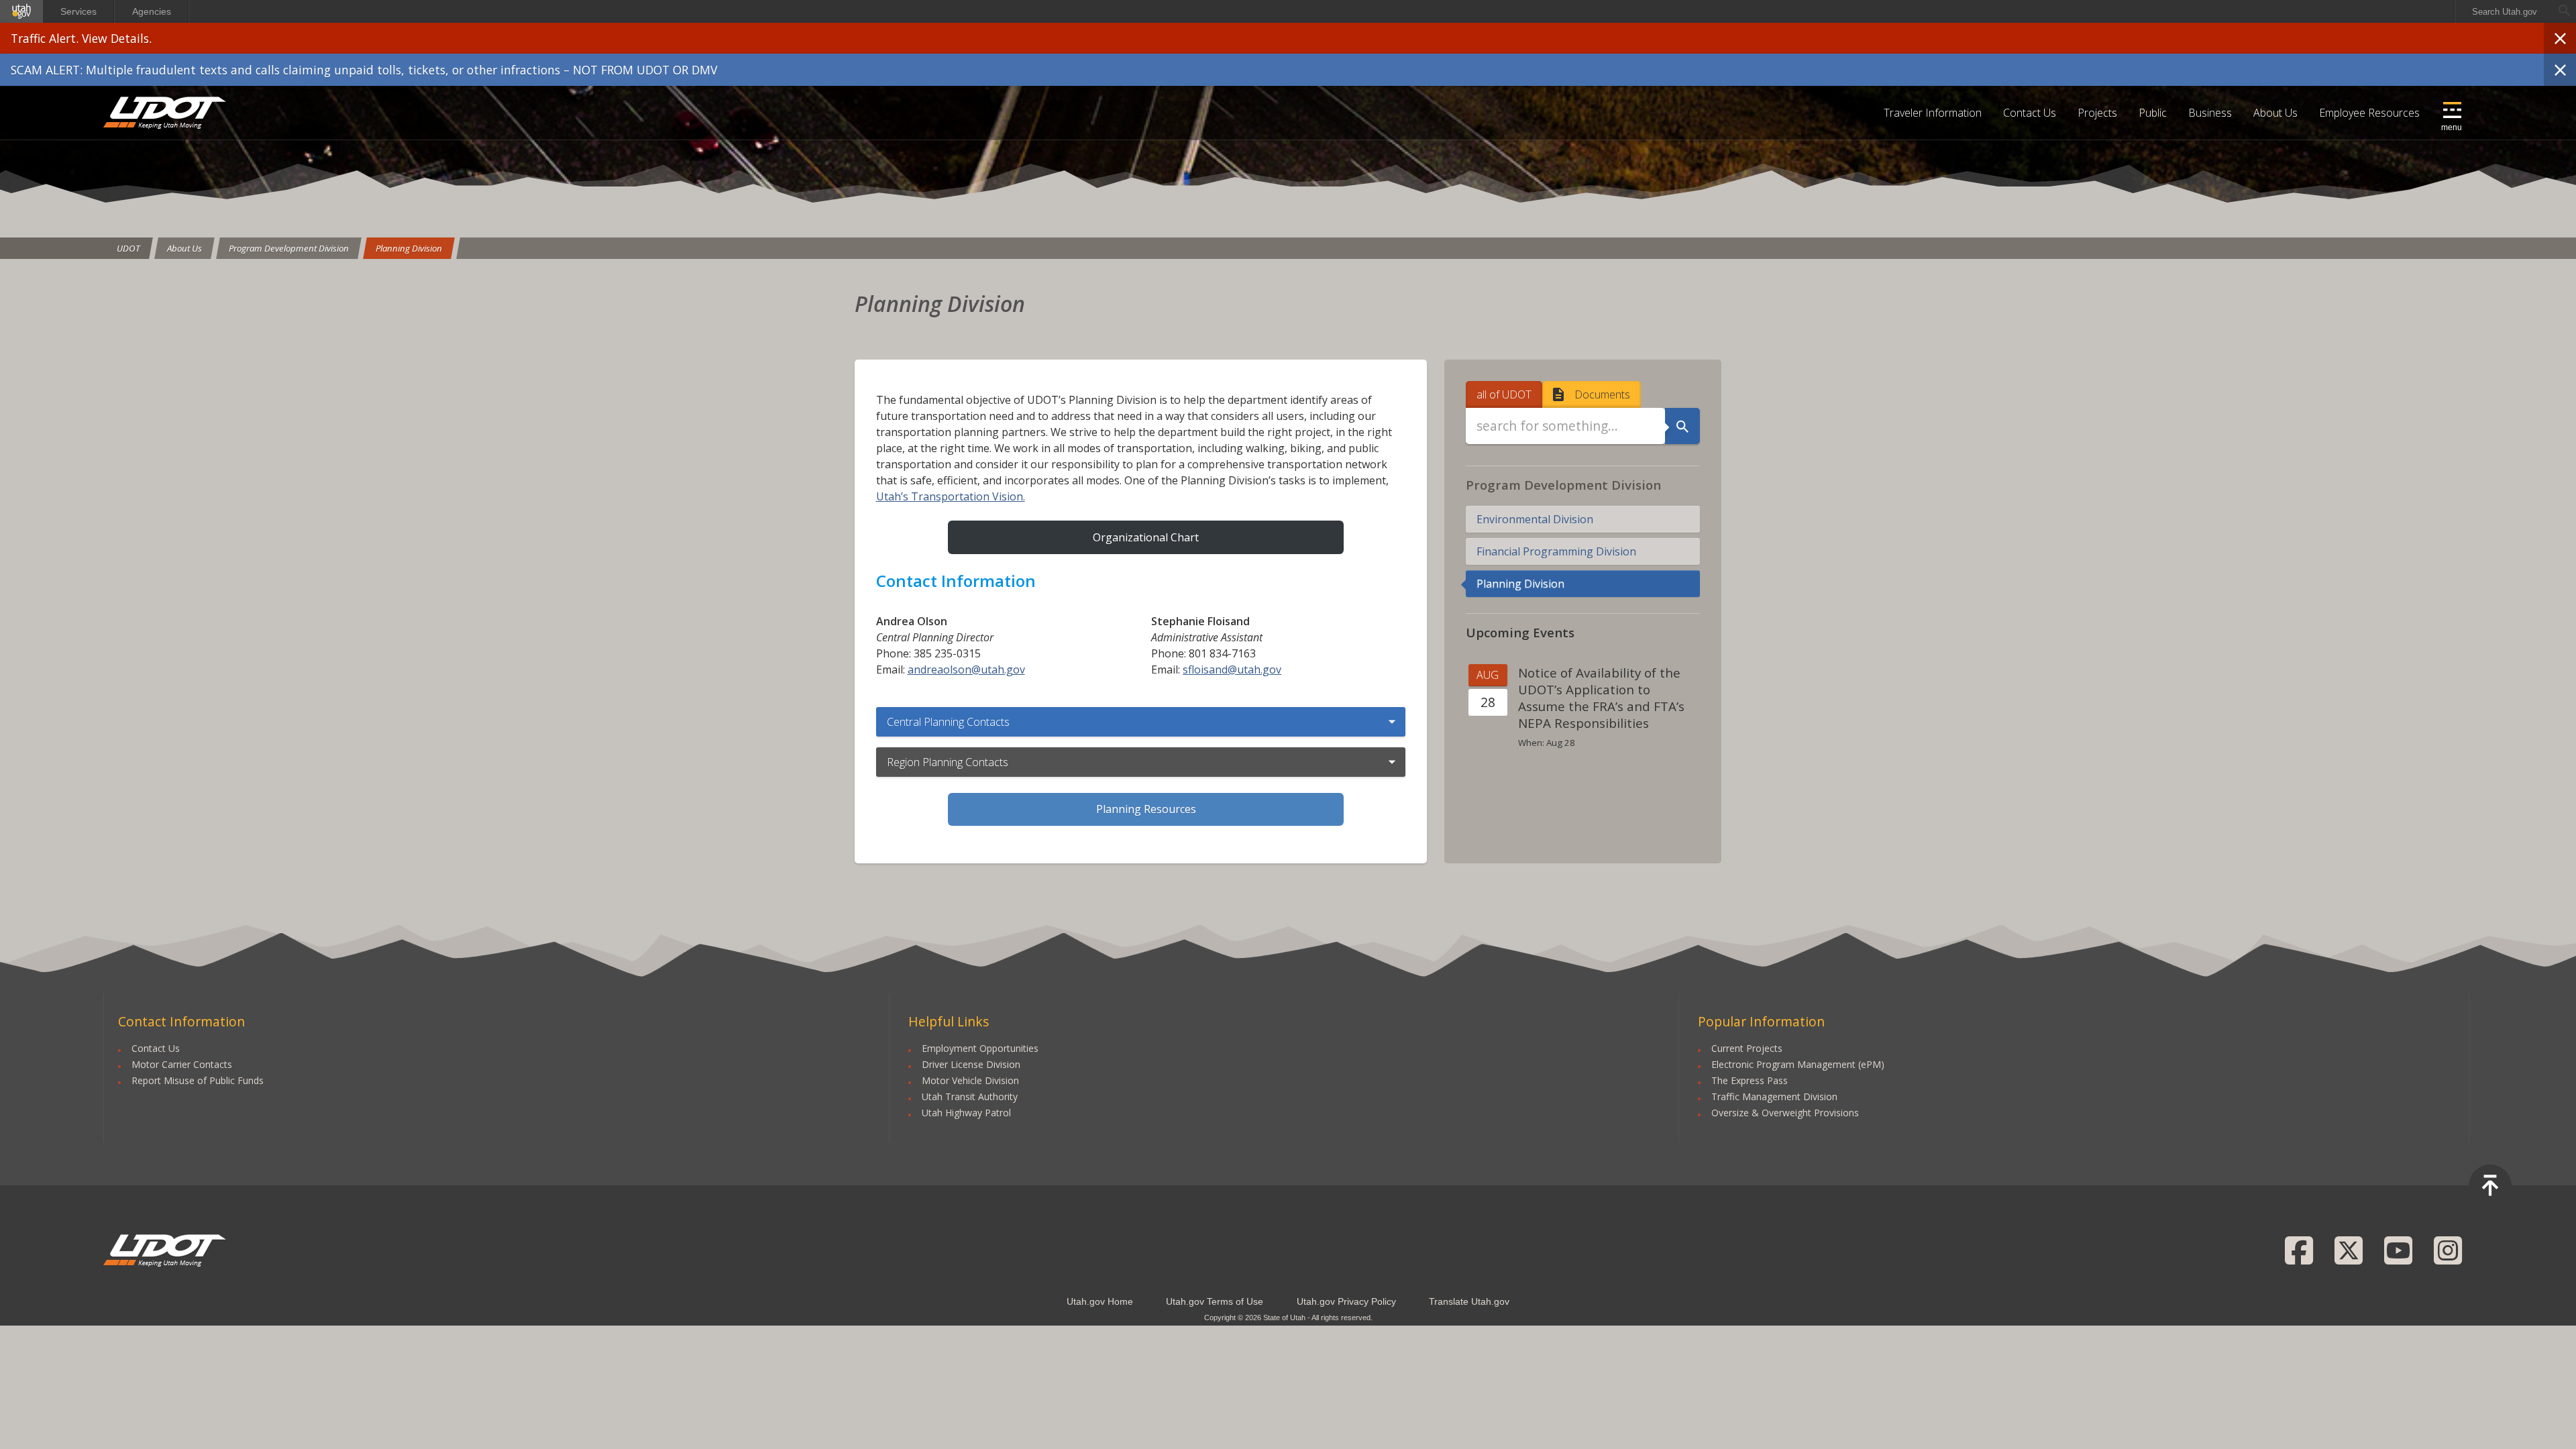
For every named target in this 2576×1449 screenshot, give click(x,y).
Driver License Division (971, 1064)
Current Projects (1747, 1048)
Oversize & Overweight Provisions (1785, 1113)
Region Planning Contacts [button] (948, 762)
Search (1682, 426)
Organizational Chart (1146, 537)
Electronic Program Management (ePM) (1798, 1064)
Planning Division (409, 248)
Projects (2097, 113)
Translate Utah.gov (1469, 1301)
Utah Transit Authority (970, 1096)
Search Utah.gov (2505, 12)
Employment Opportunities (980, 1048)
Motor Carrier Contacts (182, 1064)
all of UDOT (1504, 394)
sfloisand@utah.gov (1232, 669)
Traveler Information (1933, 113)
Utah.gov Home (1100, 1301)
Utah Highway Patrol (966, 1113)
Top (2490, 1186)
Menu (2452, 127)
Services (78, 11)
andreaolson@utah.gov (966, 669)
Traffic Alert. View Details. (81, 38)
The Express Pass (1750, 1080)
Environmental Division (1535, 519)
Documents (1602, 394)
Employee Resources (2369, 113)
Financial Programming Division (1556, 551)
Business (2210, 113)
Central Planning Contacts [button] (948, 722)
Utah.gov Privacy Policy (1346, 1301)
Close (2560, 38)
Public (2153, 113)
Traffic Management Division (1774, 1096)
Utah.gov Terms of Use (1215, 1301)
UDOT (165, 113)
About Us (2275, 113)
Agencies (152, 11)
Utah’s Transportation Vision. (951, 496)
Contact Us (2030, 113)
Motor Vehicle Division (970, 1080)
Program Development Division (289, 248)
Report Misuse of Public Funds (198, 1080)
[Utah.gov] (21, 11)
